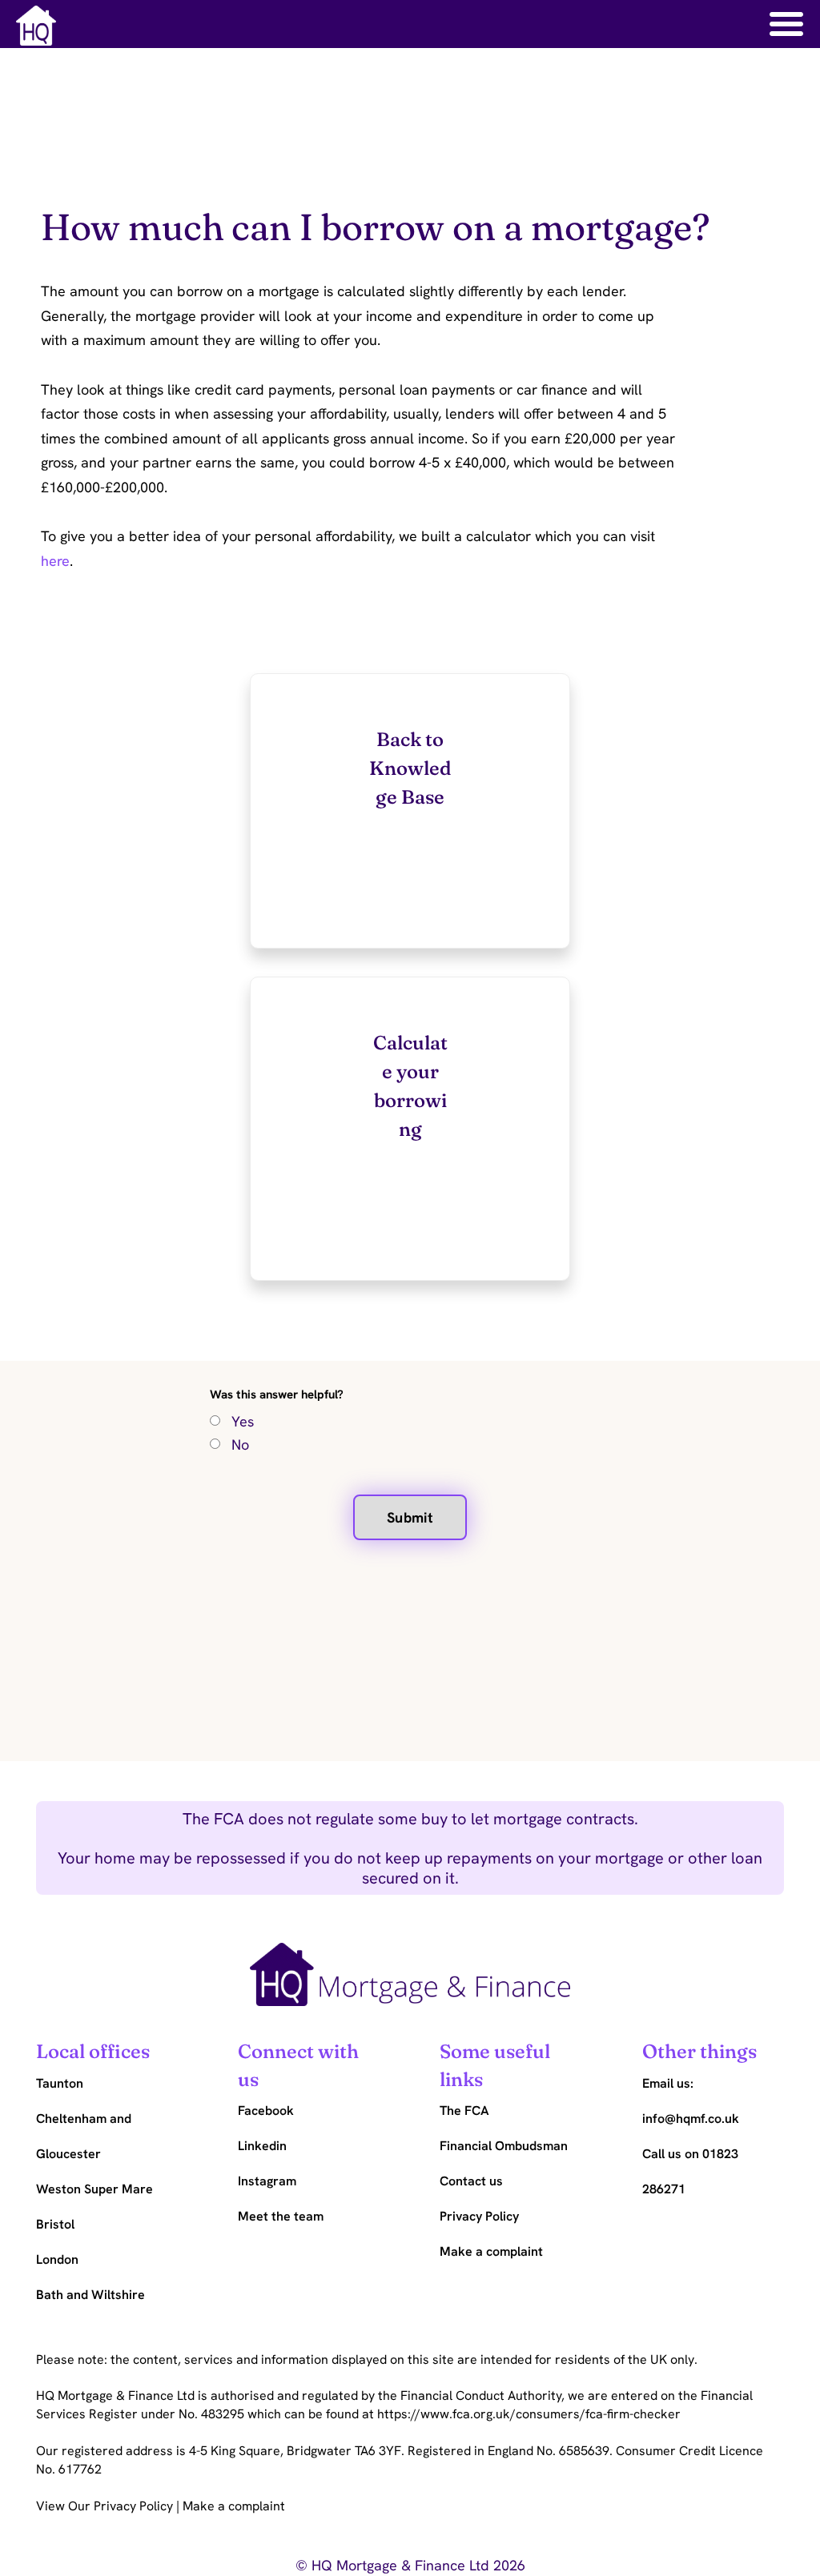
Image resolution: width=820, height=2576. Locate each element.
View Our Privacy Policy (106, 2506)
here (55, 561)
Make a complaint (234, 2506)
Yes (243, 1421)
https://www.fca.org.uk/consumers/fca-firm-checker (529, 2414)
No (240, 1444)
